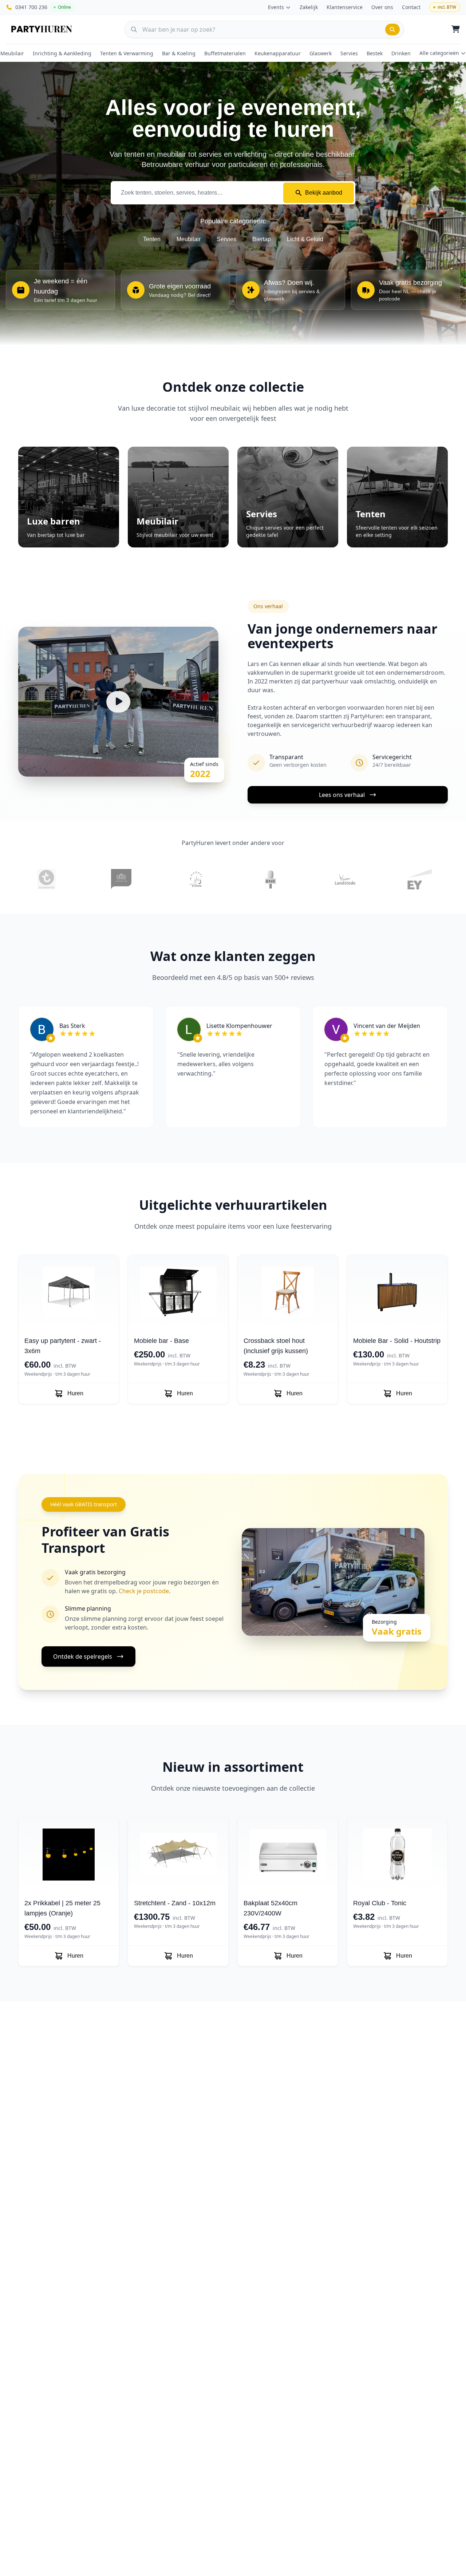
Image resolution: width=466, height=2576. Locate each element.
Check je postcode (144, 1591)
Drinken (401, 53)
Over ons (382, 7)
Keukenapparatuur (278, 53)
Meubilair (12, 53)
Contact (411, 7)
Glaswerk (321, 53)
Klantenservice (345, 7)
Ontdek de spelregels (83, 1656)
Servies (349, 53)
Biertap (262, 239)
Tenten (152, 239)
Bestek (375, 53)
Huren (75, 1393)
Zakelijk (309, 7)
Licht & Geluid (305, 239)
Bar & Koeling (179, 53)
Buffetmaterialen (225, 53)
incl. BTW (447, 7)
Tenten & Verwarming (127, 53)
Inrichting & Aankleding (62, 53)
